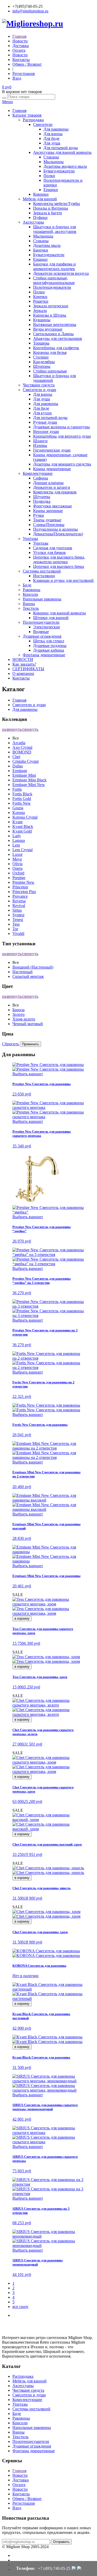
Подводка (42, 501)
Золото (18, 1014)
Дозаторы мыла (47, 245)
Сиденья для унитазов (53, 548)
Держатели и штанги (52, 487)
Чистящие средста (39, 385)
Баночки (41, 250)
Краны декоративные (52, 469)
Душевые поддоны (50, 646)
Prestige (19, 878)
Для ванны (53, 134)
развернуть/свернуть (20, 729)
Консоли (30, 594)
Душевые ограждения (42, 636)
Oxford (18, 873)
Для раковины (56, 129)
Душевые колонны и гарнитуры (61, 427)
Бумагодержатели (59, 171)
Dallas (18, 766)
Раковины (32, 590)
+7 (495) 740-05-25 (54, 2568)
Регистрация (24, 74)
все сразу (20, 2307)
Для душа (52, 143)
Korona (19, 813)
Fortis (17, 789)
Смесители (43, 124)
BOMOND (22, 752)
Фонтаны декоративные (44, 655)
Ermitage (20, 771)
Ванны (29, 604)
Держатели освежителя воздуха (61, 273)
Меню (8, 102)
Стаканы (51, 157)
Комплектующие (38, 473)
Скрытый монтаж (28, 976)
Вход (17, 78)
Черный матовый (28, 1024)
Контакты (21, 60)
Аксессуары (33, 222)
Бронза (18, 1010)
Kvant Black (23, 826)
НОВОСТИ (23, 660)
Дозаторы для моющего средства (62, 464)
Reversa (19, 901)
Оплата (19, 50)
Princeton (20, 887)
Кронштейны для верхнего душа (62, 436)
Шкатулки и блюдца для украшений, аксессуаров (55, 229)
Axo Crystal (22, 747)
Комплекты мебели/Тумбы (57, 204)
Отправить (61, 2542)
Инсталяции (44, 576)
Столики (41, 357)
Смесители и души (39, 390)
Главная (19, 36)
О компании (23, 673)
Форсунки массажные (53, 506)
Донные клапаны (48, 483)
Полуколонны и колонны (55, 529)
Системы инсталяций (42, 571)
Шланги (40, 441)
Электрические (47, 627)
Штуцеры (42, 497)
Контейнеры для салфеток (56, 348)
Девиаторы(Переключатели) (58, 534)
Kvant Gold (22, 831)
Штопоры (42, 366)
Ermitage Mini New (29, 785)
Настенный (23, 972)
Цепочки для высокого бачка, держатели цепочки (59, 559)
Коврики (41, 194)
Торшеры (41, 343)
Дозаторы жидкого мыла (65, 166)
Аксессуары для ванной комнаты (62, 152)
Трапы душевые (47, 520)
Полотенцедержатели (52, 287)
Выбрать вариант (28, 1074)
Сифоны (41, 478)
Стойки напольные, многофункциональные (54, 280)
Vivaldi (18, 933)
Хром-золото (24, 1019)
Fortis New (22, 803)
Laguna (19, 840)
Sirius (17, 910)
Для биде (51, 138)
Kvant (17, 822)
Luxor (17, 854)
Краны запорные (48, 511)
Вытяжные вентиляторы (55, 325)
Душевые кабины (49, 650)
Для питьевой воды (61, 148)
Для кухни (42, 413)
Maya (17, 859)
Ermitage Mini (24, 775)
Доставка (21, 46)
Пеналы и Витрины (51, 208)
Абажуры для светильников (58, 338)
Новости (20, 41)
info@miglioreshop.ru (30, 11)
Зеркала (40, 311)
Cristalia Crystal (25, 761)
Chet (16, 757)
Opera (17, 868)
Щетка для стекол (49, 641)
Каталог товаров (27, 115)
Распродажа (33, 120)
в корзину (22, 1618)
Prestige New (23, 882)
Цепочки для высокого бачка (59, 566)
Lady (17, 836)
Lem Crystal (23, 850)
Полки (49, 176)
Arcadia (19, 743)
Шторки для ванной (51, 618)
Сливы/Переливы (49, 525)
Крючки (40, 297)
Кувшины (42, 320)
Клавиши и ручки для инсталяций (63, 580)
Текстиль (31, 608)
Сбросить (10, 1044)
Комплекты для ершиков (55, 492)
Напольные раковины (42, 599)
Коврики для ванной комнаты (59, 613)
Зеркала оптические (51, 306)
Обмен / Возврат (27, 64)
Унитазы (30, 539)
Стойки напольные (50, 371)
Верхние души (46, 432)
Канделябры (44, 362)
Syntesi (18, 915)
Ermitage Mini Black (29, 780)
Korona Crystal (25, 817)
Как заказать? (24, 664)
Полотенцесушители (41, 622)
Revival (19, 906)
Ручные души (45, 422)
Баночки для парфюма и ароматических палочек (54, 266)
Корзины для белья (50, 352)
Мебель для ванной (40, 199)
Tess (16, 924)
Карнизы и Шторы (50, 315)
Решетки (41, 301)
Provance (20, 896)
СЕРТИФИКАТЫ (28, 669)
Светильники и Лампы (53, 334)
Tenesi (18, 920)
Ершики (51, 190)
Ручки (39, 515)
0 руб (7, 87)
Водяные (41, 632)
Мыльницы (54, 162)
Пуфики (40, 218)
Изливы (40, 445)
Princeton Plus (24, 892)
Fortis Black (22, 794)
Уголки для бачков (49, 552)
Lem (16, 845)
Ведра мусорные (48, 329)
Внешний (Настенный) (33, 967)
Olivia (17, 864)
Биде (27, 585)
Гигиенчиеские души (52, 450)
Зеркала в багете (48, 213)
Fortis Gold (22, 799)
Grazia (18, 808)
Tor (15, 929)
